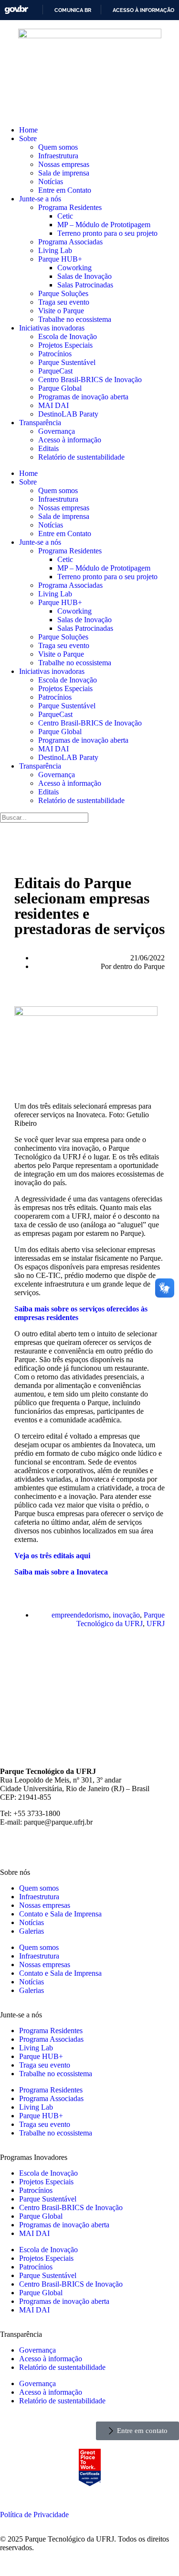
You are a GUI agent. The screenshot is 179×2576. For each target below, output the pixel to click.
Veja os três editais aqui (52, 1556)
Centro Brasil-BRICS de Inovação (90, 380)
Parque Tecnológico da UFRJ (121, 1619)
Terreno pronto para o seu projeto (107, 233)
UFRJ (156, 1624)
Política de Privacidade (34, 2515)
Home (28, 130)
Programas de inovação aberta (83, 397)
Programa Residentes (70, 207)
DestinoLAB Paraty (68, 414)
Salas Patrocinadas (85, 285)
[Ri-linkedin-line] (89, 1846)
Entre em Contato (65, 190)
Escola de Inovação (68, 336)
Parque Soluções (63, 293)
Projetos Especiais (65, 345)
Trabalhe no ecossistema (75, 319)
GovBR (16, 10)
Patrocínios (55, 354)
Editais (48, 448)
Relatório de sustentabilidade (81, 457)
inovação (126, 1615)
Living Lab (55, 250)
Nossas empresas (64, 164)
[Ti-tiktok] (115, 1846)
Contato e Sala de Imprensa (60, 1914)
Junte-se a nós (40, 199)
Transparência (40, 423)
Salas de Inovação (84, 276)
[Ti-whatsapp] (141, 1846)
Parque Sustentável (67, 362)
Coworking (74, 268)
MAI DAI (53, 405)
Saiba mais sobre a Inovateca (61, 1572)
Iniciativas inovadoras (52, 328)
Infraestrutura (58, 156)
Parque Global (60, 388)
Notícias (51, 182)
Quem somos (58, 147)
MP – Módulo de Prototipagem (104, 225)
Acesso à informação (143, 10)
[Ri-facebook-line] (38, 1846)
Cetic (65, 216)
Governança (57, 431)
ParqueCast (55, 371)
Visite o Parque (61, 311)
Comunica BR (73, 10)
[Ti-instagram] (12, 1846)
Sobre (28, 138)
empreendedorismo (80, 1615)
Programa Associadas (70, 242)
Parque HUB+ (60, 259)
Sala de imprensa (64, 173)
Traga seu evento (64, 302)
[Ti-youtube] (63, 1846)
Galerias (32, 1931)
